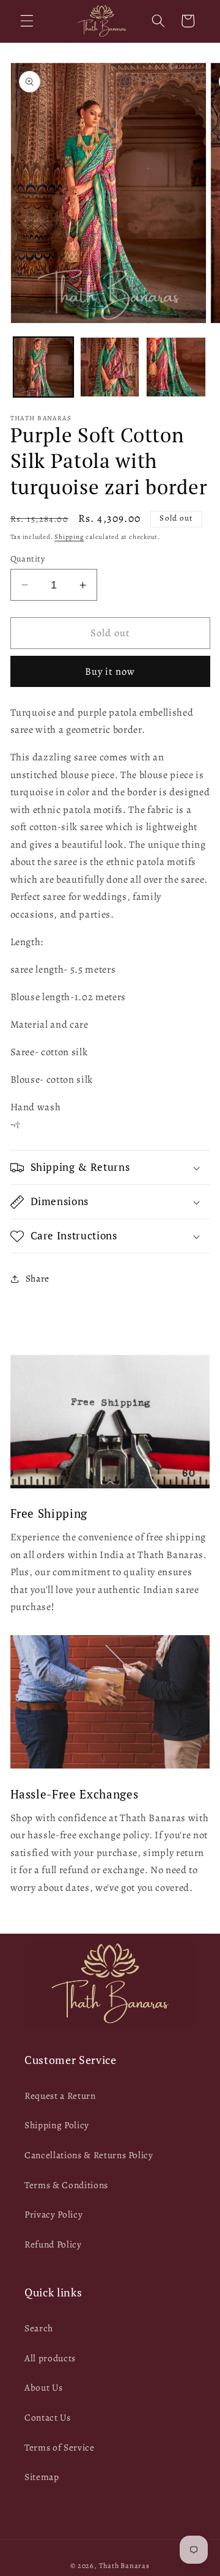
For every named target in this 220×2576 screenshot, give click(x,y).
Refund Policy (53, 2244)
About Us (43, 2387)
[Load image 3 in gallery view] (176, 367)
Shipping (69, 537)
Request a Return (60, 2095)
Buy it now (110, 671)
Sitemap (42, 2477)
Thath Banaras (124, 2566)
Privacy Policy (53, 2214)
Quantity (28, 559)
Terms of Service (60, 2447)
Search (39, 2328)
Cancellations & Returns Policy (89, 2155)
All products (50, 2358)
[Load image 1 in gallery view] (43, 367)
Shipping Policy (57, 2125)
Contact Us (48, 2417)
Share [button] (38, 1278)
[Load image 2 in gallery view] (110, 367)
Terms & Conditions (66, 2185)
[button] (27, 21)
